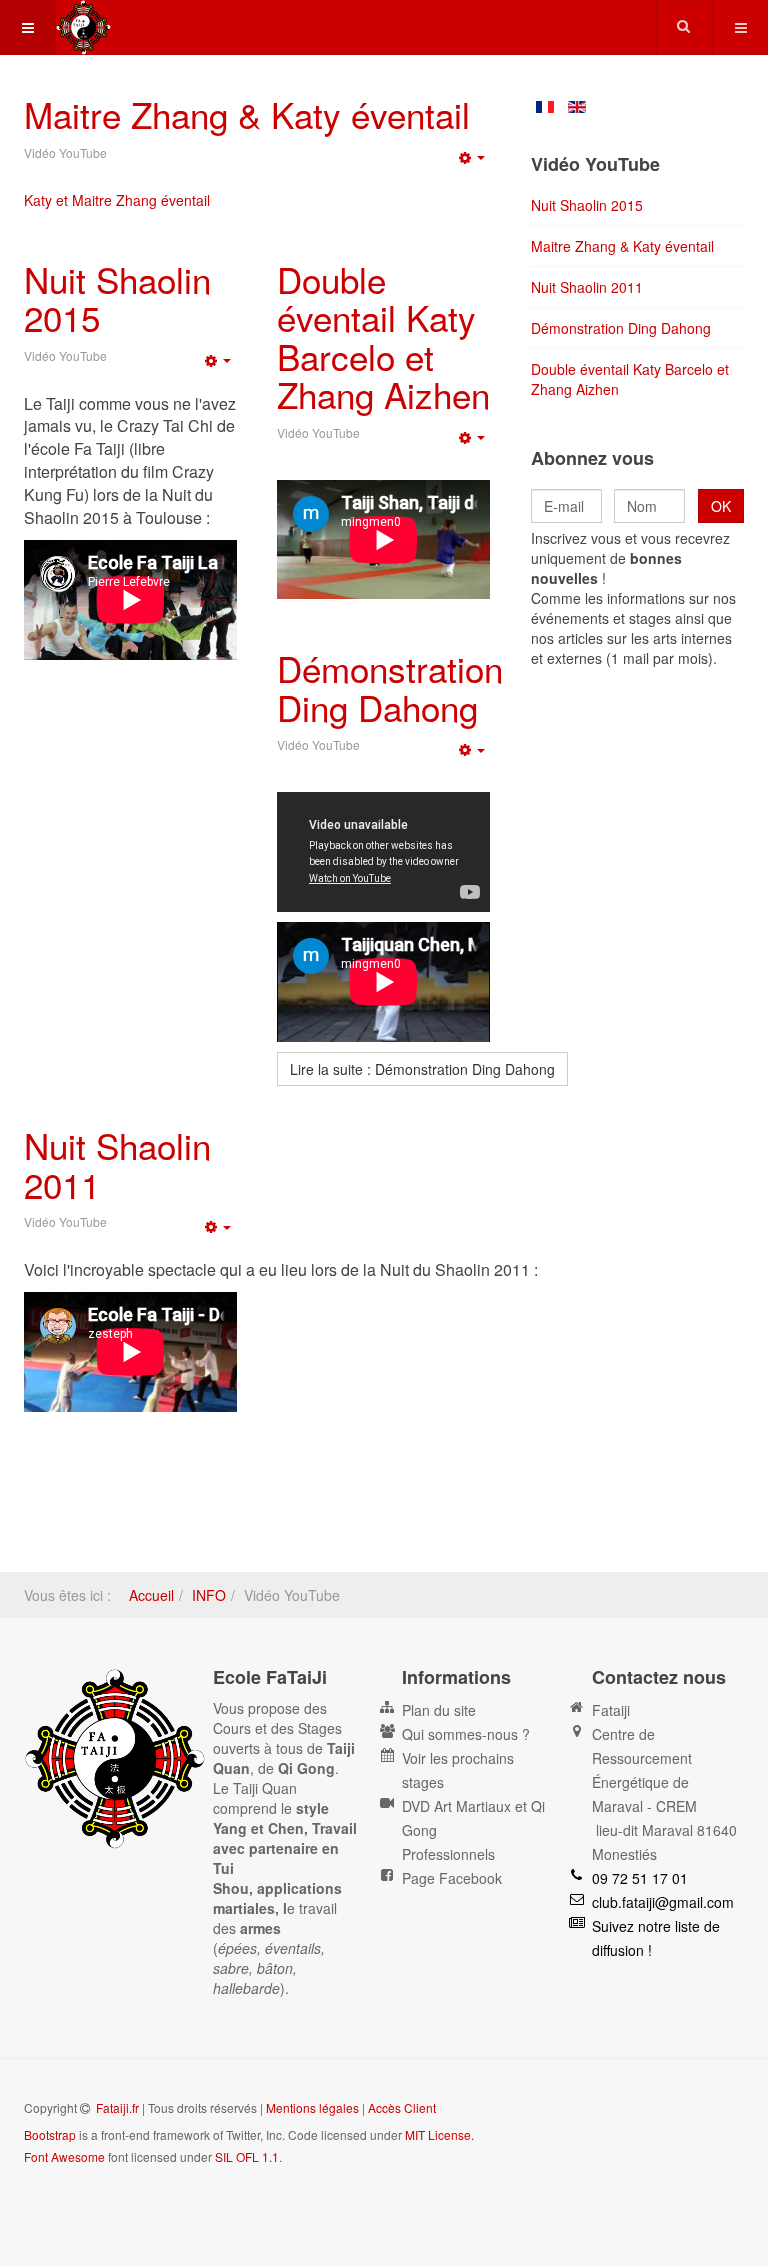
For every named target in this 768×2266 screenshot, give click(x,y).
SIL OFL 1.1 (247, 2156)
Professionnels (448, 1854)
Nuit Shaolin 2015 (117, 298)
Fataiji (611, 1710)
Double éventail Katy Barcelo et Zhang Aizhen (383, 337)
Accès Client (402, 2107)
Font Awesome (64, 2156)
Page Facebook (452, 1878)
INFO (209, 1595)
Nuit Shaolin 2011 (117, 1164)
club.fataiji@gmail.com (663, 1902)
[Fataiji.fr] (83, 27)
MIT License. (439, 2134)
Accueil (151, 1595)
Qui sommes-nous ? (466, 1734)
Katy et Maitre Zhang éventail (117, 200)
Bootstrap (50, 2134)
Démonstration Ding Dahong (390, 687)
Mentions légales (312, 2107)
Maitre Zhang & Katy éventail (247, 114)
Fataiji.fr (117, 2107)
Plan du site (439, 1710)
